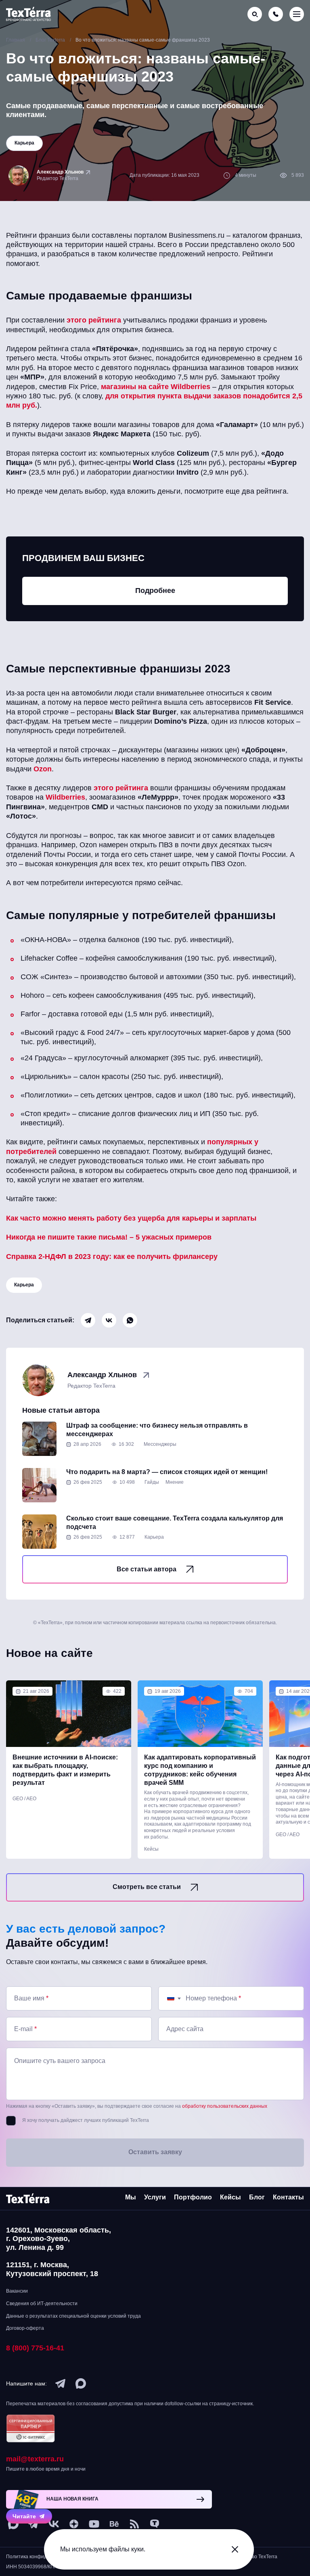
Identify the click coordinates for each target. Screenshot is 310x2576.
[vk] (54, 2524)
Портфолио (193, 2197)
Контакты (288, 2197)
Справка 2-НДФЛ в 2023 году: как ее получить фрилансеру (112, 1257)
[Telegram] (88, 1320)
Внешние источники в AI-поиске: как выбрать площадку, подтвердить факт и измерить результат (65, 1770)
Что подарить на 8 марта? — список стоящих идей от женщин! (167, 1472)
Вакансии (17, 2291)
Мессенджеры (160, 1444)
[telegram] (61, 2383)
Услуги (155, 2197)
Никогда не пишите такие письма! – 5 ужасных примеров (109, 1237)
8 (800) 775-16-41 (35, 2348)
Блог (257, 2197)
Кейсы (151, 1849)
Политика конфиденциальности (43, 2557)
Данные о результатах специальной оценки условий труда (73, 2316)
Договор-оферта (25, 2328)
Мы (131, 2197)
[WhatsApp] (130, 1320)
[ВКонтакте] (109, 1320)
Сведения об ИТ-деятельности (42, 2304)
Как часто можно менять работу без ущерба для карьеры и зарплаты (131, 1218)
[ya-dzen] (74, 2524)
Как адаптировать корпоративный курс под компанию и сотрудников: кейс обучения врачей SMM (200, 1770)
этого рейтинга (94, 320)
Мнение (175, 1482)
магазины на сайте (136, 387)
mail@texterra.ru (35, 2459)
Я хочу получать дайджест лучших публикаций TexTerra (86, 2120)
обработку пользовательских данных (225, 2106)
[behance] (114, 2524)
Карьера (24, 1285)
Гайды (152, 1482)
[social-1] (134, 2524)
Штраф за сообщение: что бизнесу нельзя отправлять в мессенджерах (157, 1430)
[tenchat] (155, 2524)
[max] (81, 2383)
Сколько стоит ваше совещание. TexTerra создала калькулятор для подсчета (175, 1523)
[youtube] (94, 2524)
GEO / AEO (24, 1799)
